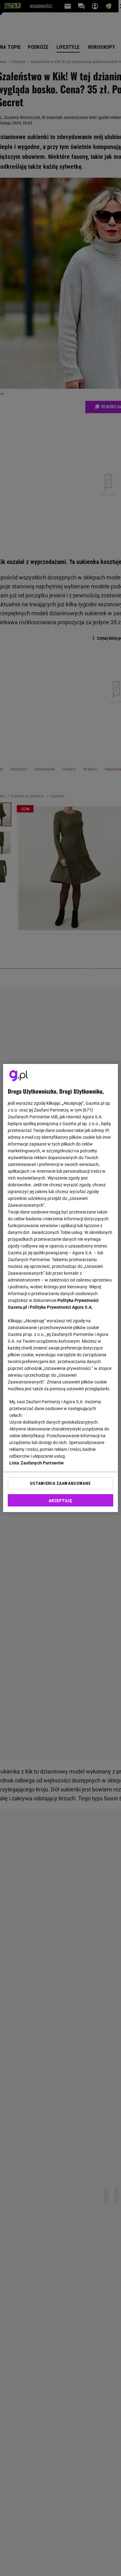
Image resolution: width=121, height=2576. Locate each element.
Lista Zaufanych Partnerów (37, 1463)
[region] (61, 1288)
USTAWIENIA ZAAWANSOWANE (60, 1483)
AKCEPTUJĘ (60, 1501)
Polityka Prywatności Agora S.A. (61, 1307)
